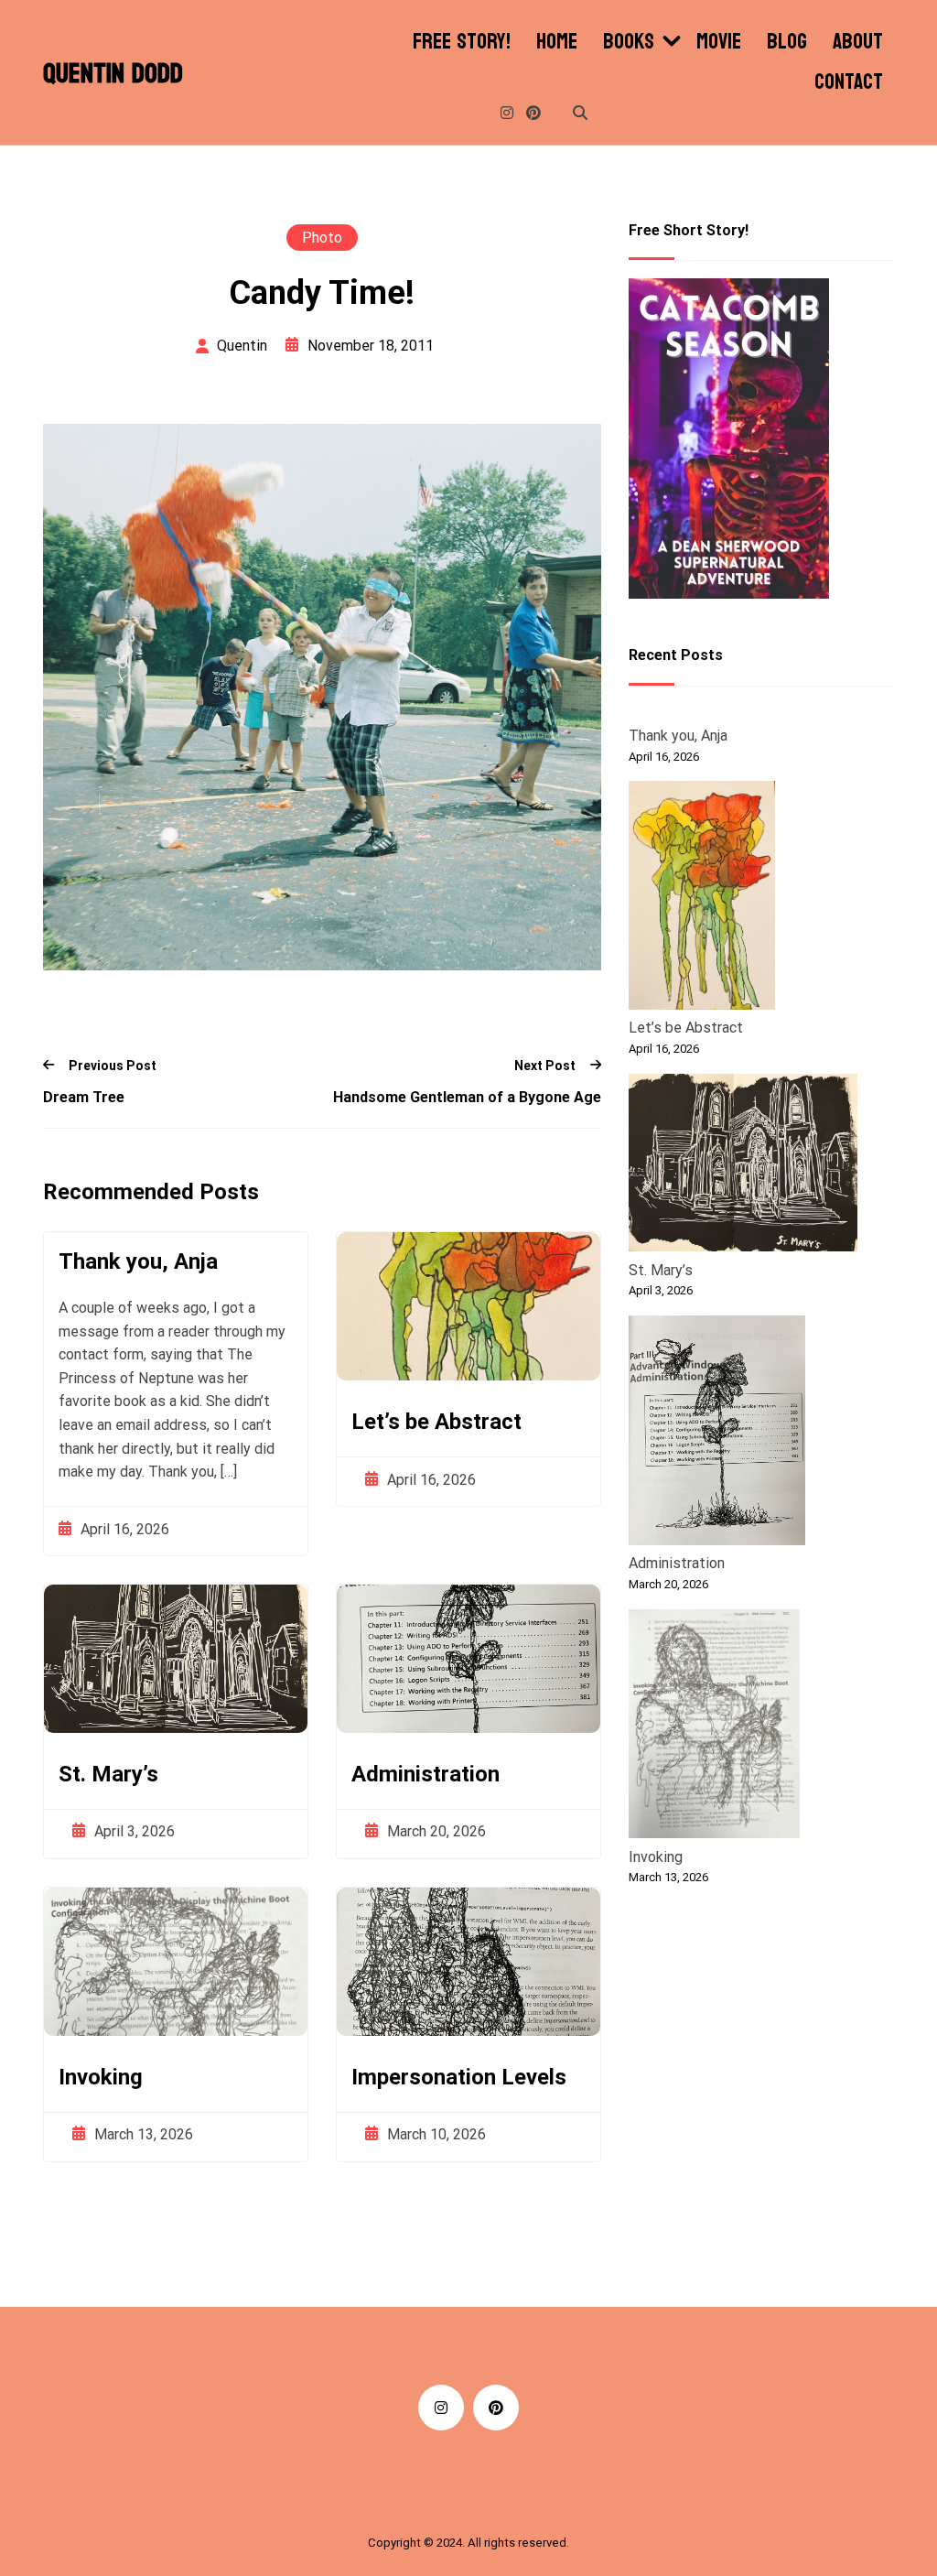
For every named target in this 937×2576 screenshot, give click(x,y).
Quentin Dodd (113, 74)
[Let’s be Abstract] (702, 898)
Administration (425, 1774)
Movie (719, 42)
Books (629, 42)
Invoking (101, 2077)
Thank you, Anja (138, 1261)
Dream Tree (84, 1097)
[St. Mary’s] (743, 1166)
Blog (787, 42)
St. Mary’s (108, 1774)
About (858, 42)
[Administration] (717, 1434)
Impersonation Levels (459, 2077)
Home (557, 42)
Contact (849, 82)
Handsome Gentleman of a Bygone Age (467, 1097)
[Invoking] (714, 1727)
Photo (322, 238)
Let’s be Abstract (436, 1422)
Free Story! (462, 42)
